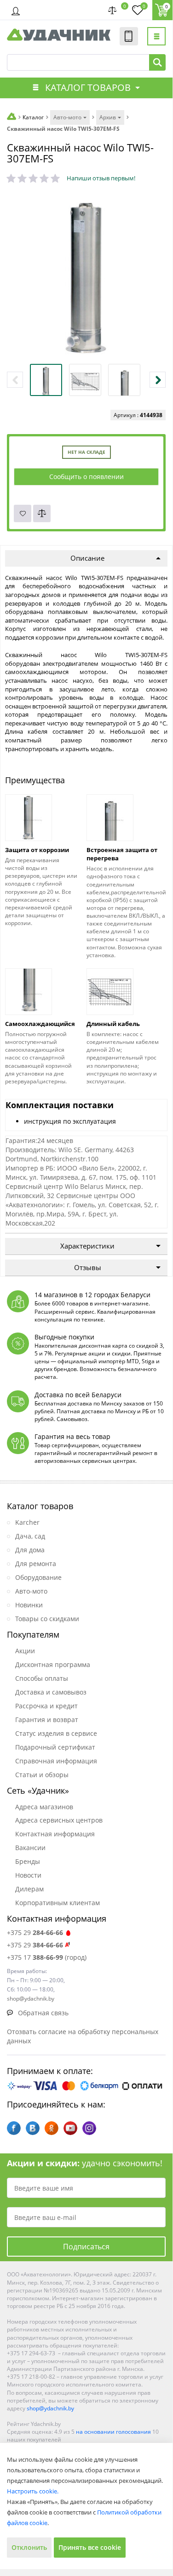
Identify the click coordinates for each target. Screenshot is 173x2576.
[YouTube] (70, 2128)
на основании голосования (113, 2432)
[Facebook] (14, 2128)
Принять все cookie (90, 2547)
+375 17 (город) (47, 1957)
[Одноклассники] (52, 2128)
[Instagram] (89, 2128)
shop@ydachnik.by (50, 2408)
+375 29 (35, 1932)
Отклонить (29, 2547)
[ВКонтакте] (33, 2128)
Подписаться (86, 2247)
